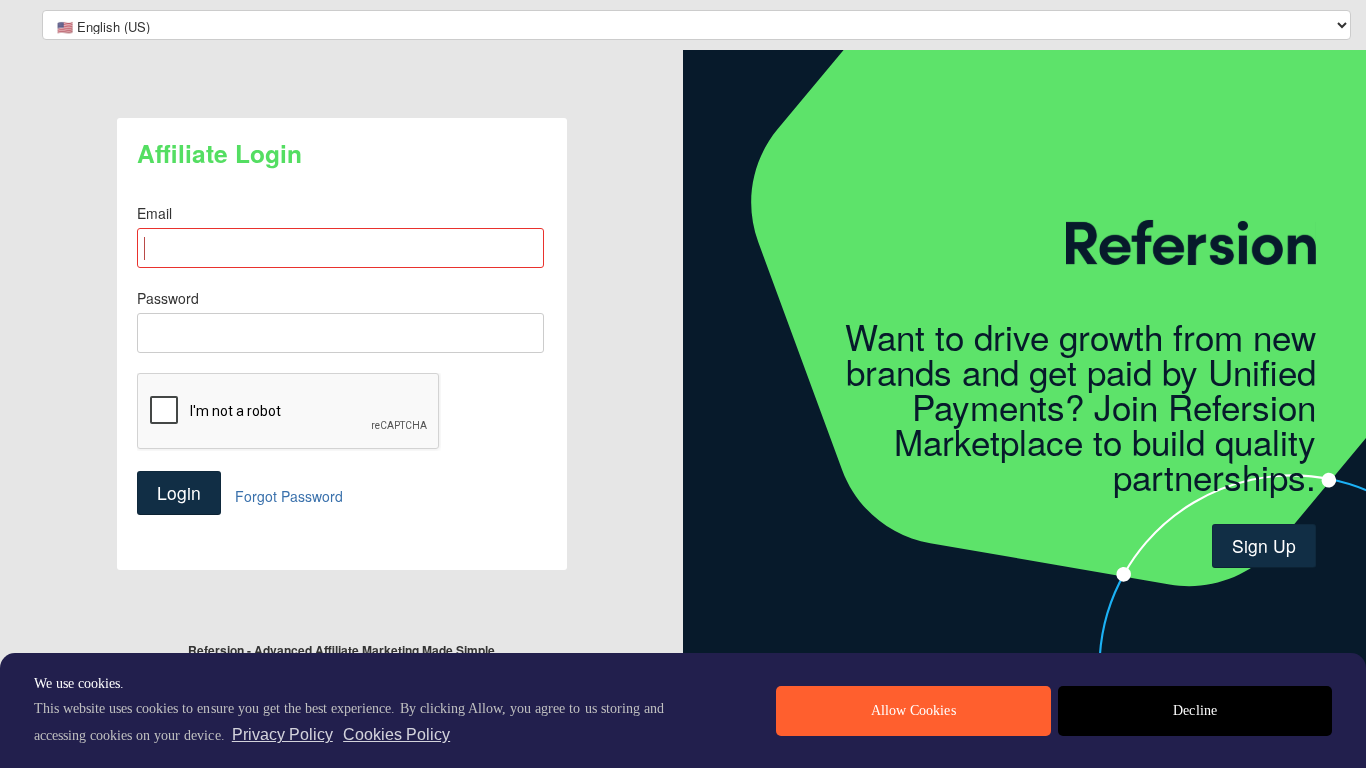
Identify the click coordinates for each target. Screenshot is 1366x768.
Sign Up (1264, 545)
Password (168, 298)
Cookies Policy (396, 734)
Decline (1194, 710)
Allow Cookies (913, 710)
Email (154, 213)
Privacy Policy (282, 734)
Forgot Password (289, 496)
